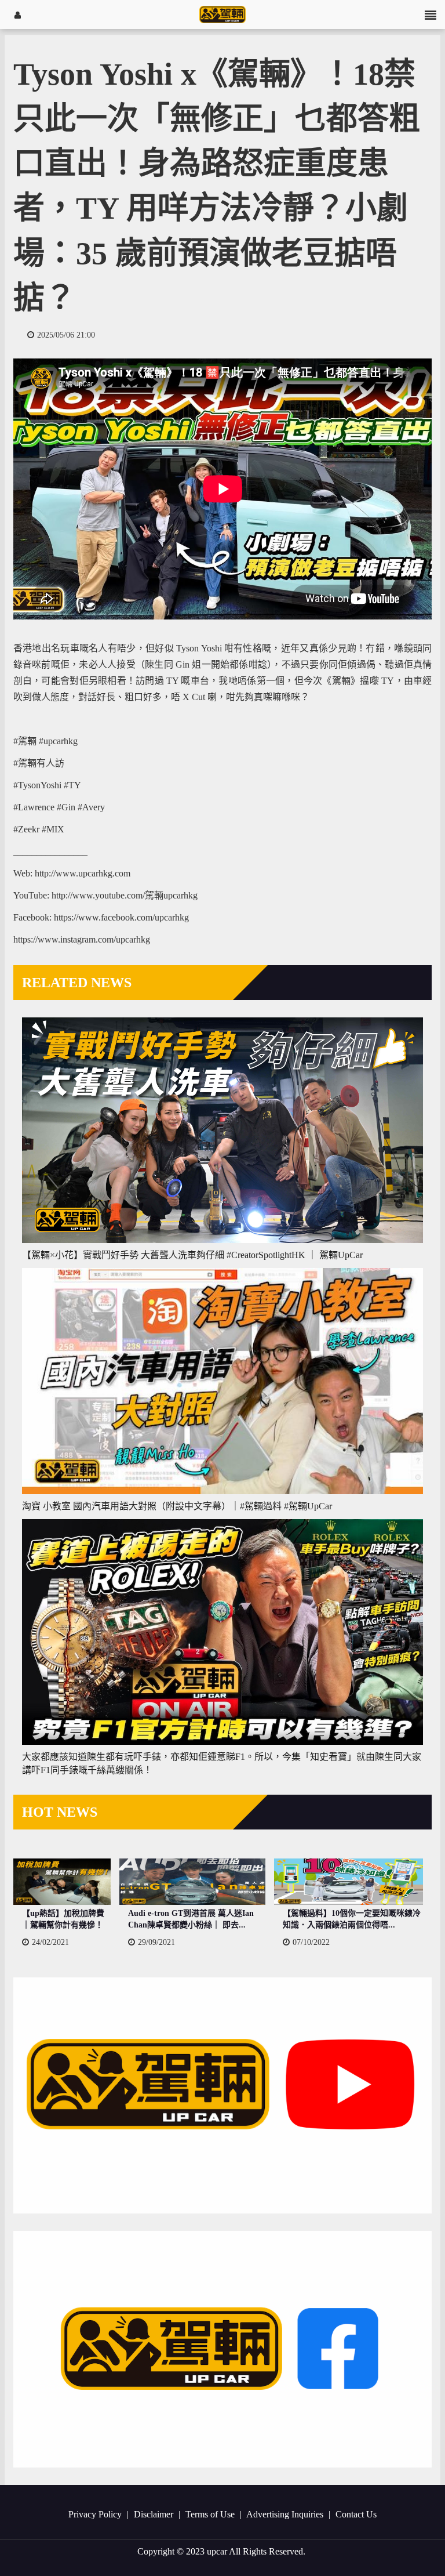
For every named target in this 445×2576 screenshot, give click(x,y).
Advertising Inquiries (286, 2514)
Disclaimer (155, 2514)
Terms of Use (211, 2514)
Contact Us (356, 2514)
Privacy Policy (96, 2514)
